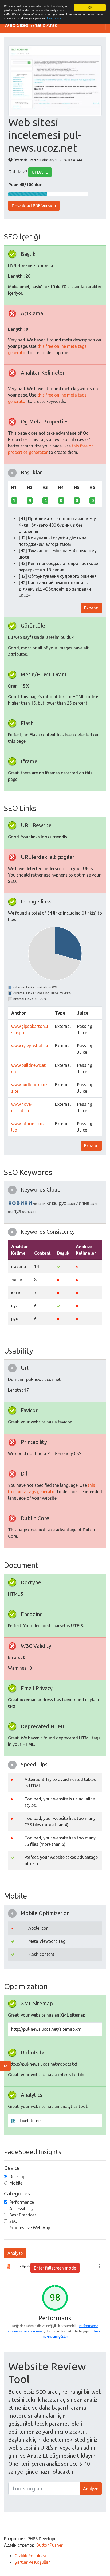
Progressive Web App (30, 2228)
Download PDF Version (34, 206)
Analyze (15, 2253)
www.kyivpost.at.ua (30, 1046)
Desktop (17, 2177)
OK (90, 7)
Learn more (54, 18)
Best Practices (23, 2215)
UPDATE (40, 172)
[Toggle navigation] (98, 25)
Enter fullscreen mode (55, 2268)
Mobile (16, 2183)
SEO (13, 2221)
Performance (22, 2202)
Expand (91, 608)
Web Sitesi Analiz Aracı (32, 25)
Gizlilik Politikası (30, 2556)
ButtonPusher (50, 2545)
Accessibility (21, 2208)
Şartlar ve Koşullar (32, 2562)
